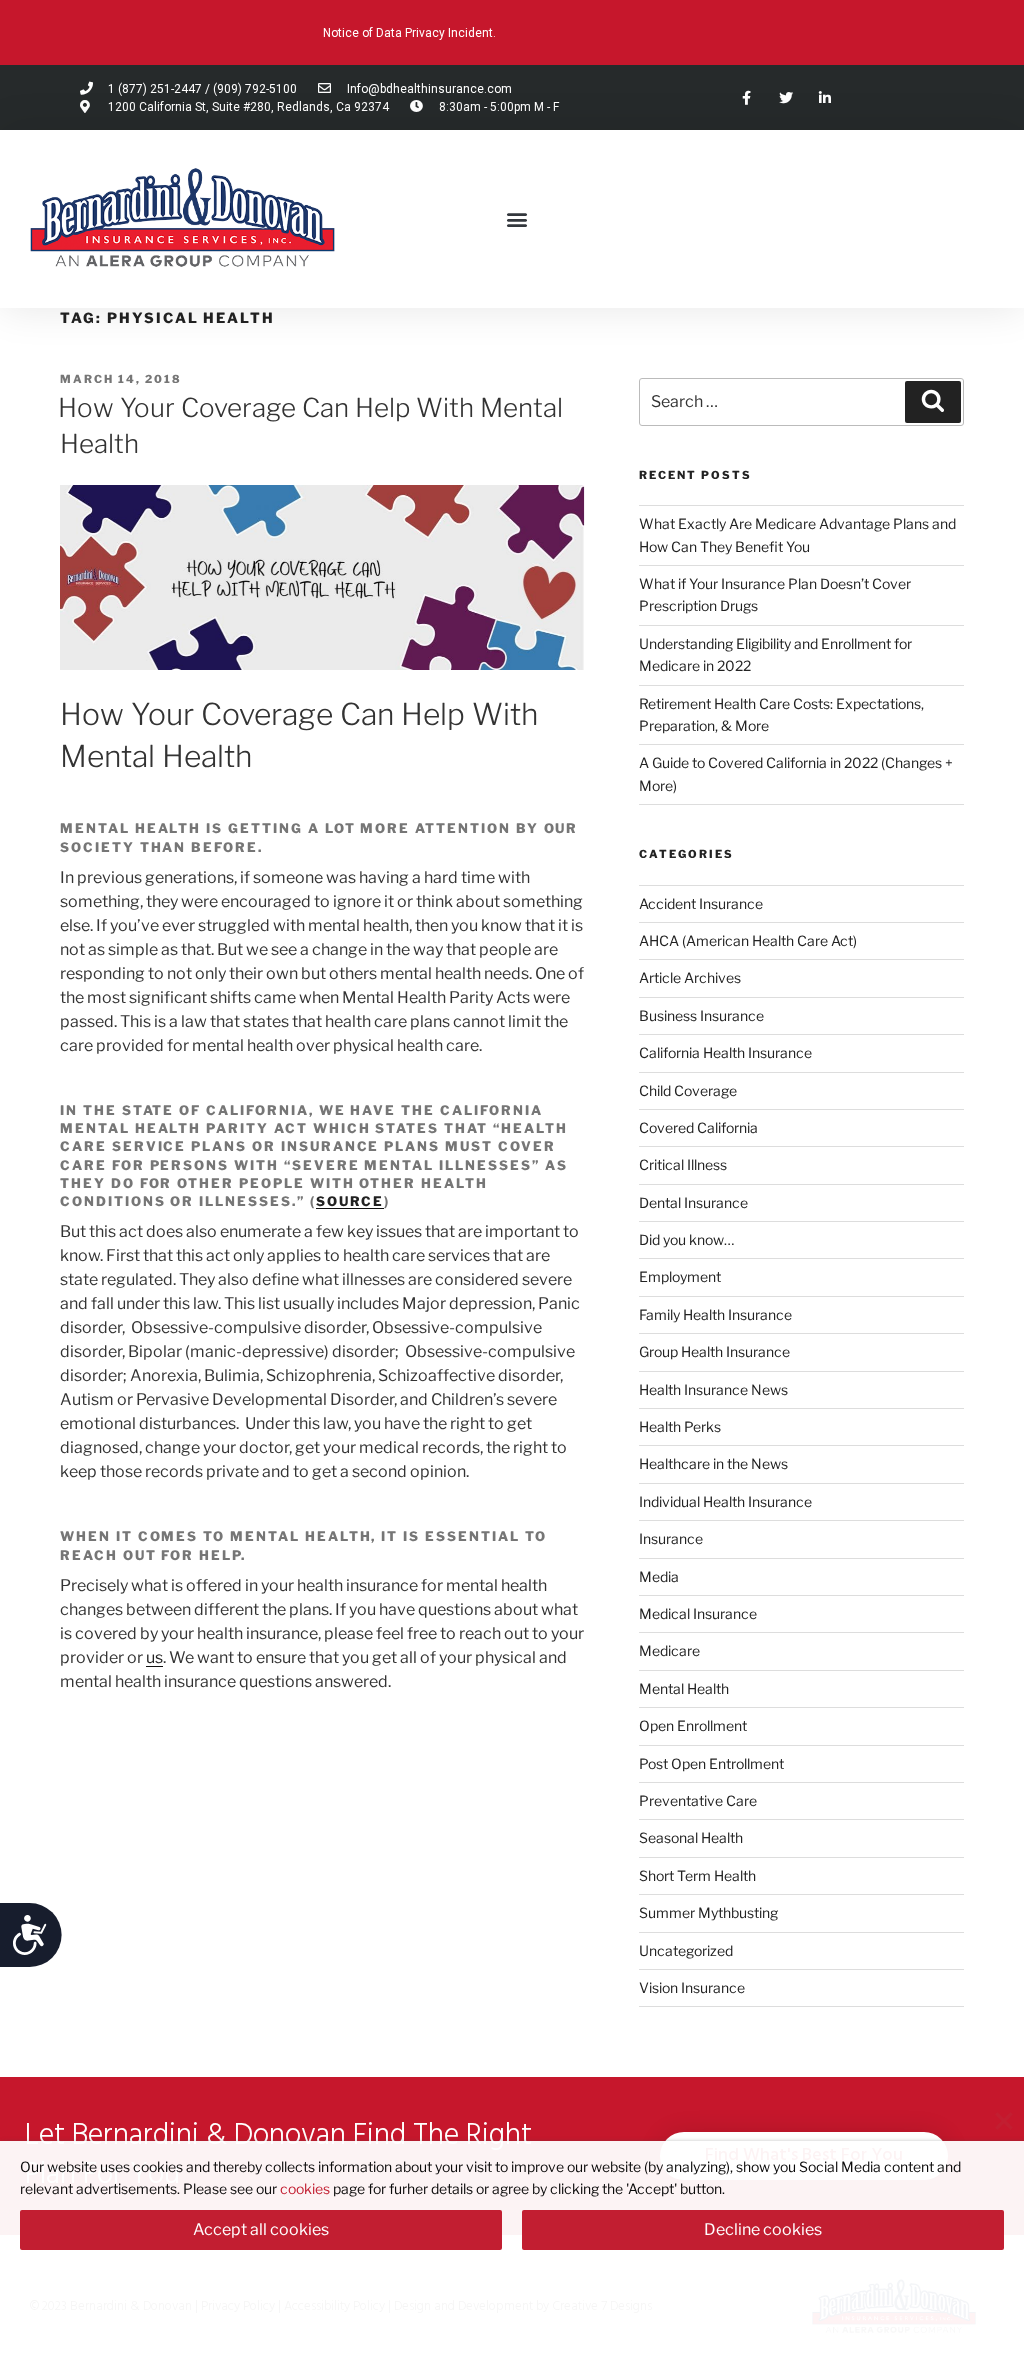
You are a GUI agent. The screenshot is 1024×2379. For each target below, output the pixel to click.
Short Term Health (697, 1875)
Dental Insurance (693, 1202)
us (154, 1657)
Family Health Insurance (715, 1314)
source (350, 1201)
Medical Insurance (698, 1613)
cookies (305, 2188)
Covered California (698, 1127)
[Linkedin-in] (824, 97)
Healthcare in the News (713, 1463)
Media (659, 1576)
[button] (516, 219)
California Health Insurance (725, 1052)
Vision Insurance (692, 1987)
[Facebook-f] (746, 97)
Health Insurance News (713, 1389)
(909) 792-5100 (255, 89)
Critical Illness (683, 1164)
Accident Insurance (701, 903)
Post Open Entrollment (711, 1763)
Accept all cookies (261, 2229)
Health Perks (680, 1426)
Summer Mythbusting (708, 1912)
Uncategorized (686, 1950)
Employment (680, 1276)
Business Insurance (701, 1015)
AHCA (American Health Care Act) (748, 940)
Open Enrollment (693, 1725)
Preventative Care (698, 1800)
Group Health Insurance (714, 1351)
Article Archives (690, 977)
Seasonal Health (691, 1837)
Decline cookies (763, 2229)
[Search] (933, 402)
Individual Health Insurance (725, 1501)
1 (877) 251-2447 (155, 89)
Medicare (669, 1650)
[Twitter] (785, 97)
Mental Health (684, 1688)
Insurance (671, 1538)
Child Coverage (688, 1090)
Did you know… (686, 1239)
